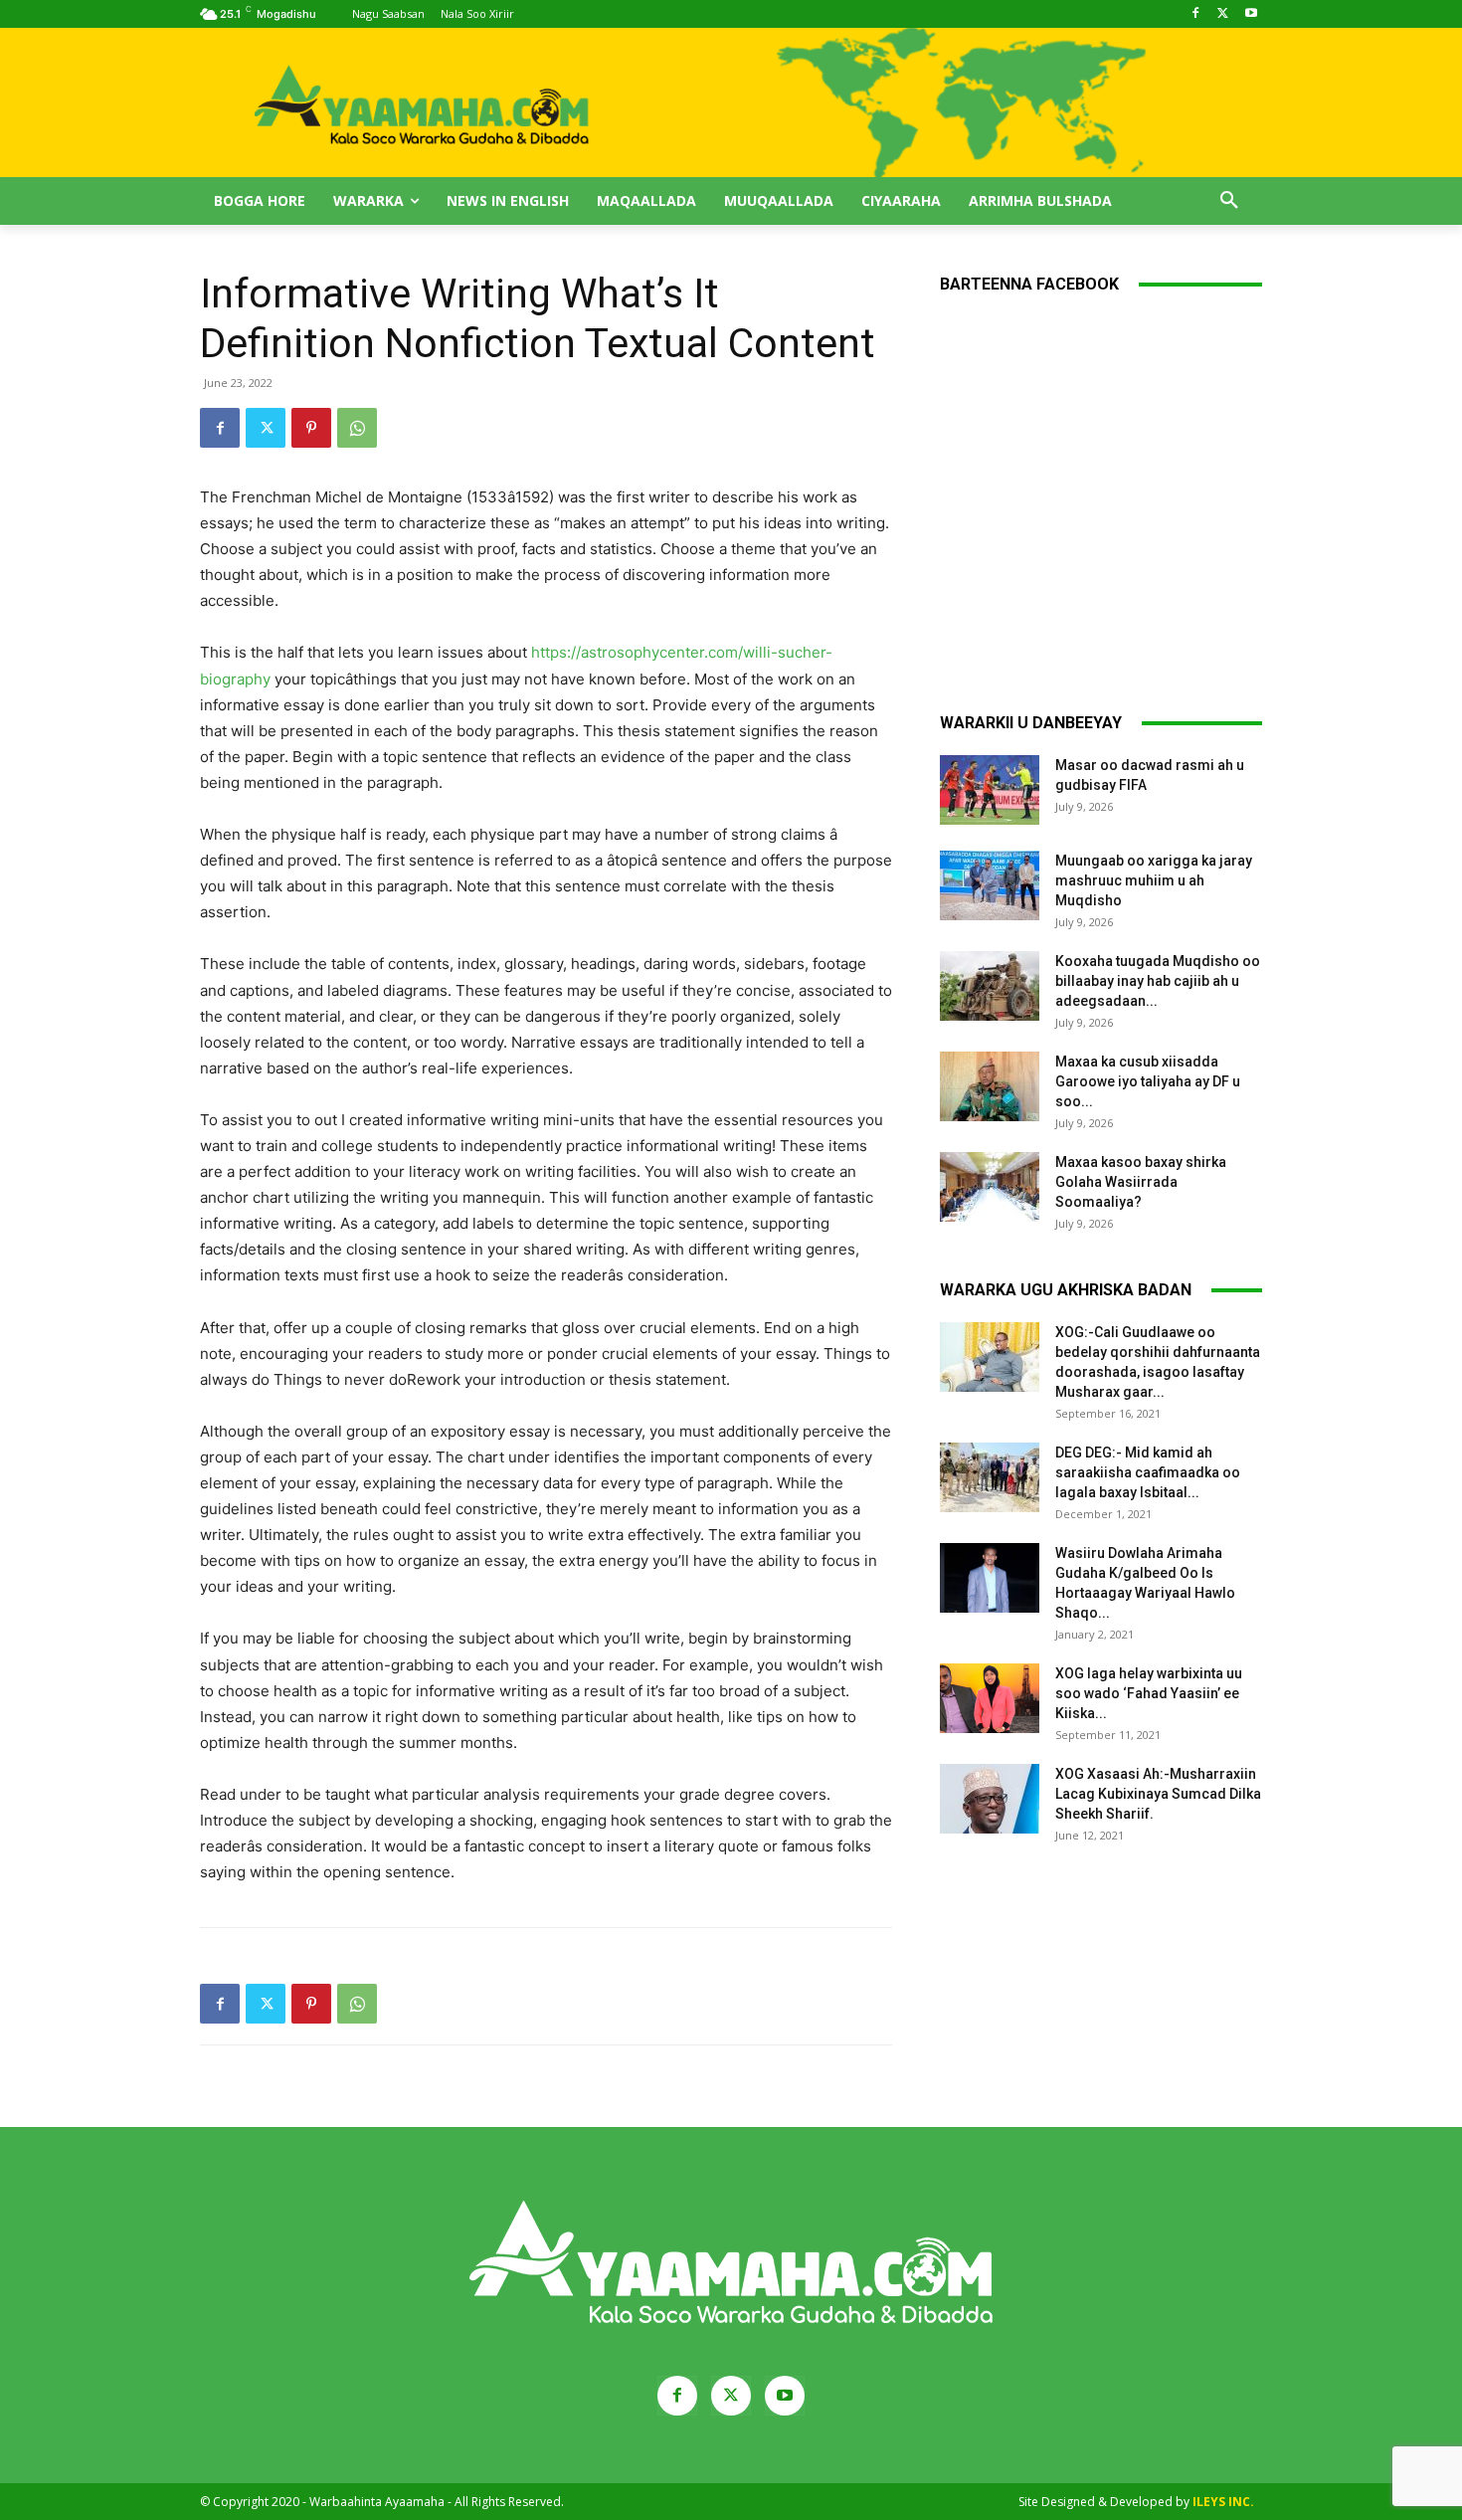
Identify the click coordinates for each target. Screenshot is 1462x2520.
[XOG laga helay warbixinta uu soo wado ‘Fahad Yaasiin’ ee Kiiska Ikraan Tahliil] (990, 1698)
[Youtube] (1251, 14)
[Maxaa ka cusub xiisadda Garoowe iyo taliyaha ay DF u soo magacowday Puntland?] (990, 1086)
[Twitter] (1223, 14)
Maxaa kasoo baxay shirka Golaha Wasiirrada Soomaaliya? (1141, 1182)
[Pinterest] (311, 428)
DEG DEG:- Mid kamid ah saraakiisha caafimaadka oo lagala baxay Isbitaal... (1148, 1472)
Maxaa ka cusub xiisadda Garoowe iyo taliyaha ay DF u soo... (1148, 1081)
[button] (1229, 201)
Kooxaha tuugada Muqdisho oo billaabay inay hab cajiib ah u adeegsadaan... (1158, 981)
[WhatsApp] (357, 428)
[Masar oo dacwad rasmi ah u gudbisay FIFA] (990, 790)
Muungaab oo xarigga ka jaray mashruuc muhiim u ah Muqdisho (1154, 880)
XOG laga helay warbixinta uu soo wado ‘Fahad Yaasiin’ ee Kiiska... (1149, 1693)
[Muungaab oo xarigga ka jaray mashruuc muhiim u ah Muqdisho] (990, 885)
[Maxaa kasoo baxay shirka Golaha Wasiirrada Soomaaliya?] (990, 1187)
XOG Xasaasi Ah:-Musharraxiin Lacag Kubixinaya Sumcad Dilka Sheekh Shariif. (1158, 1794)
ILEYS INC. (1223, 2502)
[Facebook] (1196, 14)
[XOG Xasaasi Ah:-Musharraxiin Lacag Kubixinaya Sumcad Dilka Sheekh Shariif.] (990, 1799)
